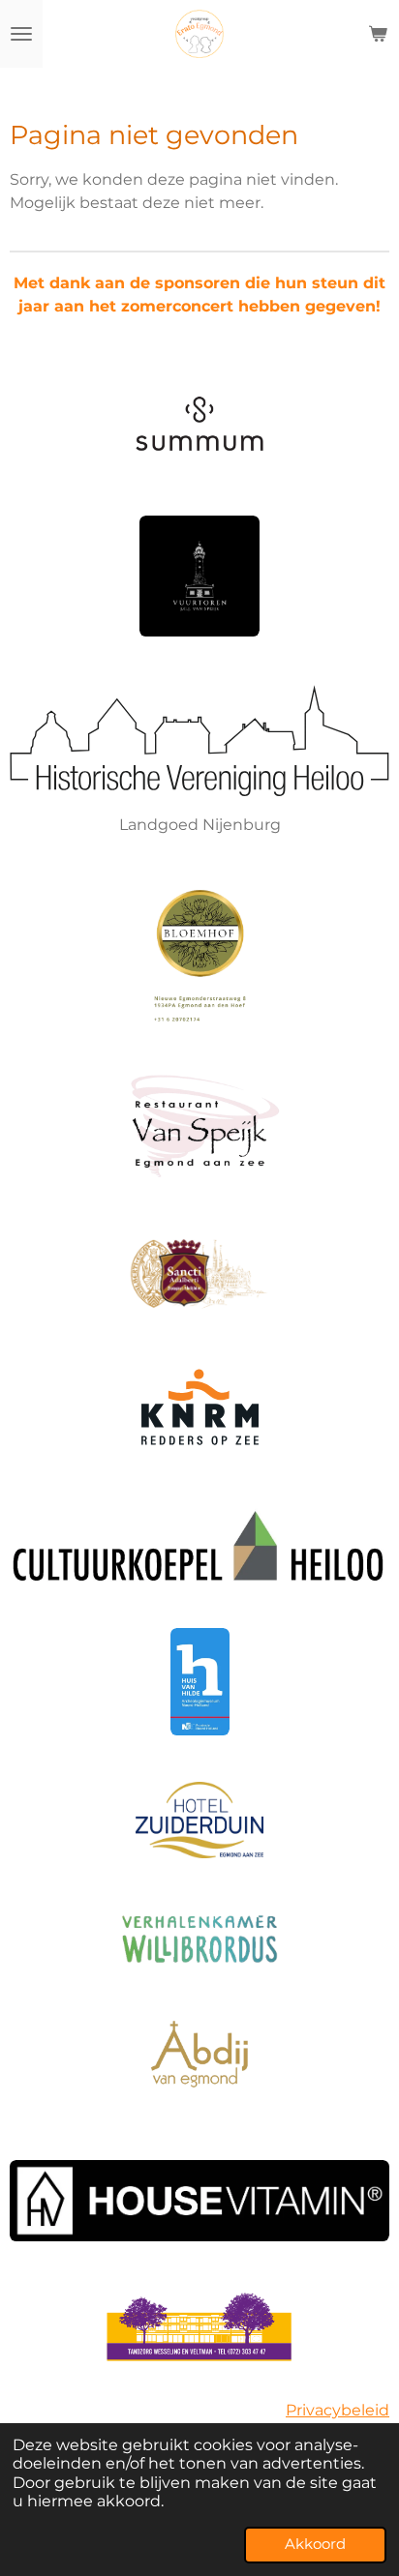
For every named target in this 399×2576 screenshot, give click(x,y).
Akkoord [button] (315, 2544)
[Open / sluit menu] (21, 34)
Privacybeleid (338, 2410)
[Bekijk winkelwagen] (378, 34)
